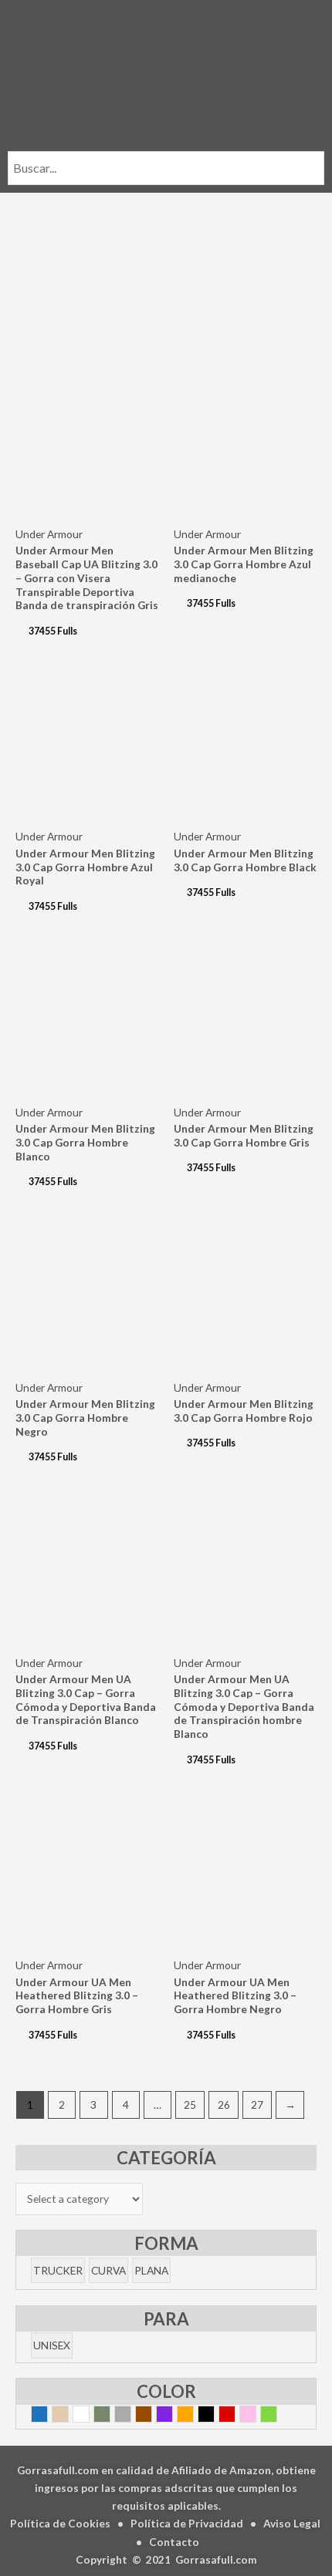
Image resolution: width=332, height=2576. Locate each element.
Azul (47, 2416)
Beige (68, 2416)
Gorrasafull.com (216, 2559)
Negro (214, 2416)
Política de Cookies (60, 2523)
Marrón (152, 2416)
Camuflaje (110, 2416)
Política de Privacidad (187, 2523)
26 (224, 2105)
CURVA (108, 2270)
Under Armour (49, 534)
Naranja (193, 2416)
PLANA (151, 2270)
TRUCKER (58, 2270)
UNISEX (52, 2345)
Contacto (174, 2542)
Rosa (256, 2416)
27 (257, 2105)
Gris (131, 2416)
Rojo (235, 2416)
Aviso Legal (292, 2523)
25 (190, 2105)
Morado (173, 2416)
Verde (277, 2416)
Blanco (89, 2416)
